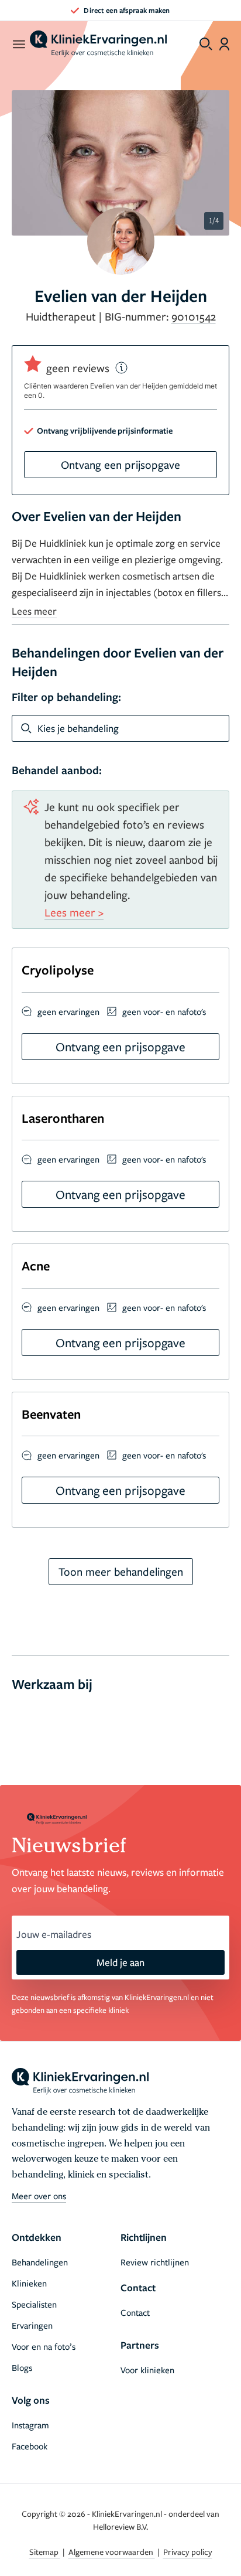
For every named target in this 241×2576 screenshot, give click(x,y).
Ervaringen (32, 2325)
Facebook (30, 2446)
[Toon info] (122, 368)
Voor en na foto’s (44, 2346)
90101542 (194, 316)
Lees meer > (74, 912)
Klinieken (29, 2283)
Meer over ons (39, 2196)
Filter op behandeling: (66, 697)
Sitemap (45, 2552)
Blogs (22, 2367)
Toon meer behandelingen (121, 1571)
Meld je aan (120, 1962)
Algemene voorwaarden (112, 2552)
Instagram (30, 2425)
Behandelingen (40, 2262)
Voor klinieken (147, 2370)
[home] (98, 44)
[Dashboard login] (224, 44)
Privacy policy (188, 2552)
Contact (135, 2312)
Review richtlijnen (155, 2262)
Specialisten (34, 2304)
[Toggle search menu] (206, 44)
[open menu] (18, 44)
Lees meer (34, 611)
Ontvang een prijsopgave (120, 464)
